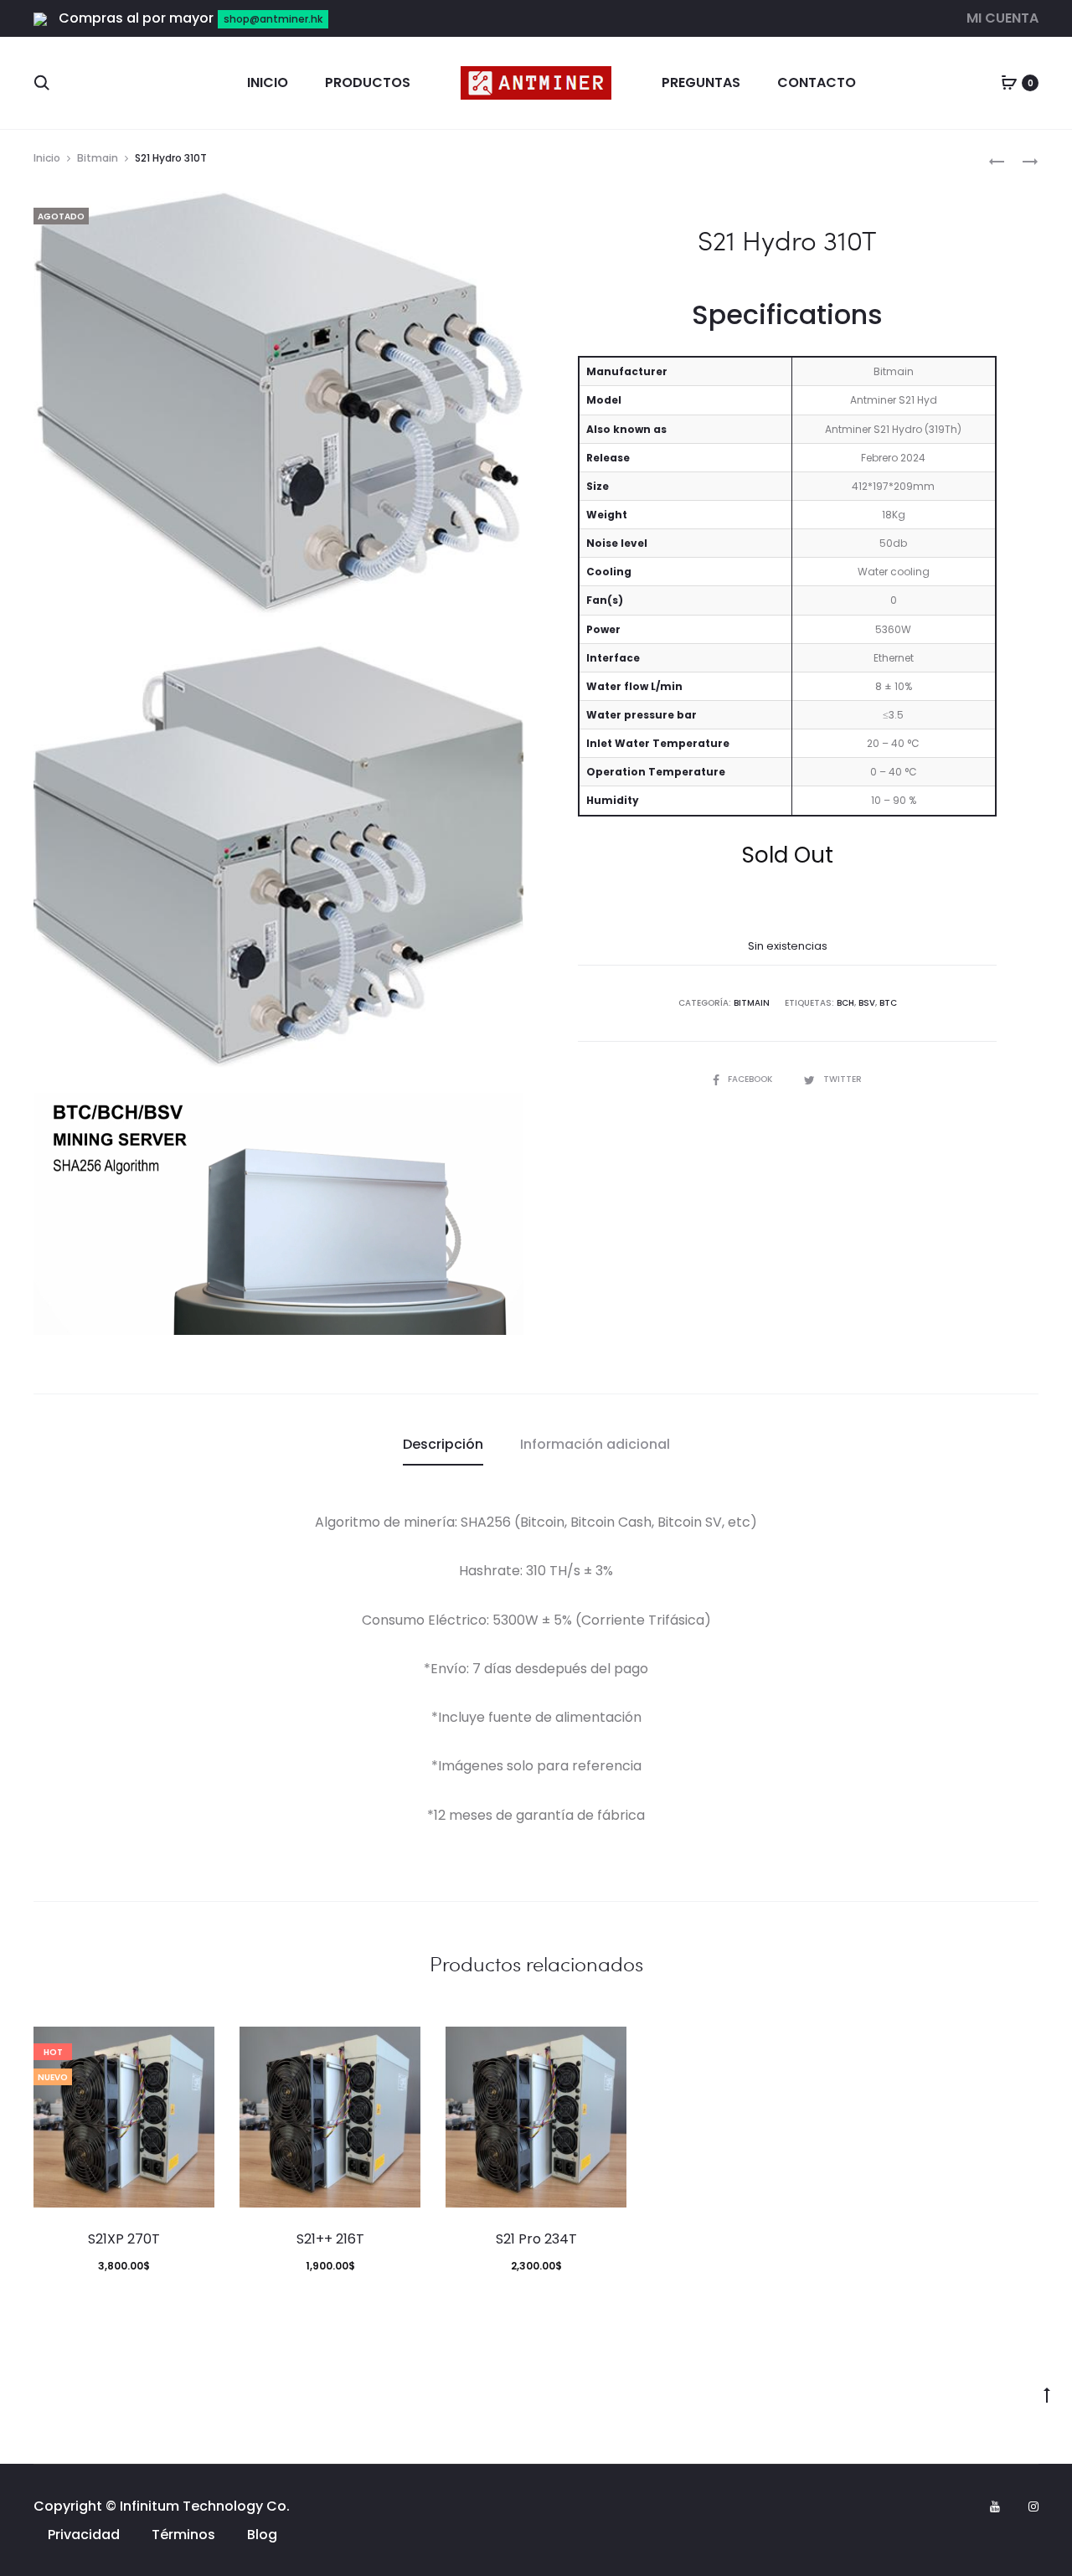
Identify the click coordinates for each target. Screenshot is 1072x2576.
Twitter (843, 1079)
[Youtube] (995, 2506)
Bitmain (98, 158)
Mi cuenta (1002, 18)
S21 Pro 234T (536, 2239)
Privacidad (84, 2535)
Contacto (817, 82)
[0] (1009, 82)
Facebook (751, 1079)
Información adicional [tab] (595, 1444)
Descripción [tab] (443, 1444)
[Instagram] (1033, 2506)
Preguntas (701, 82)
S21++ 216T (330, 2239)
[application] (278, 1214)
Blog (262, 2535)
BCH (845, 1003)
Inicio (268, 82)
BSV (867, 1003)
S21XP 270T (124, 2239)
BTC (888, 1003)
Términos (183, 2535)
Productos (368, 82)
